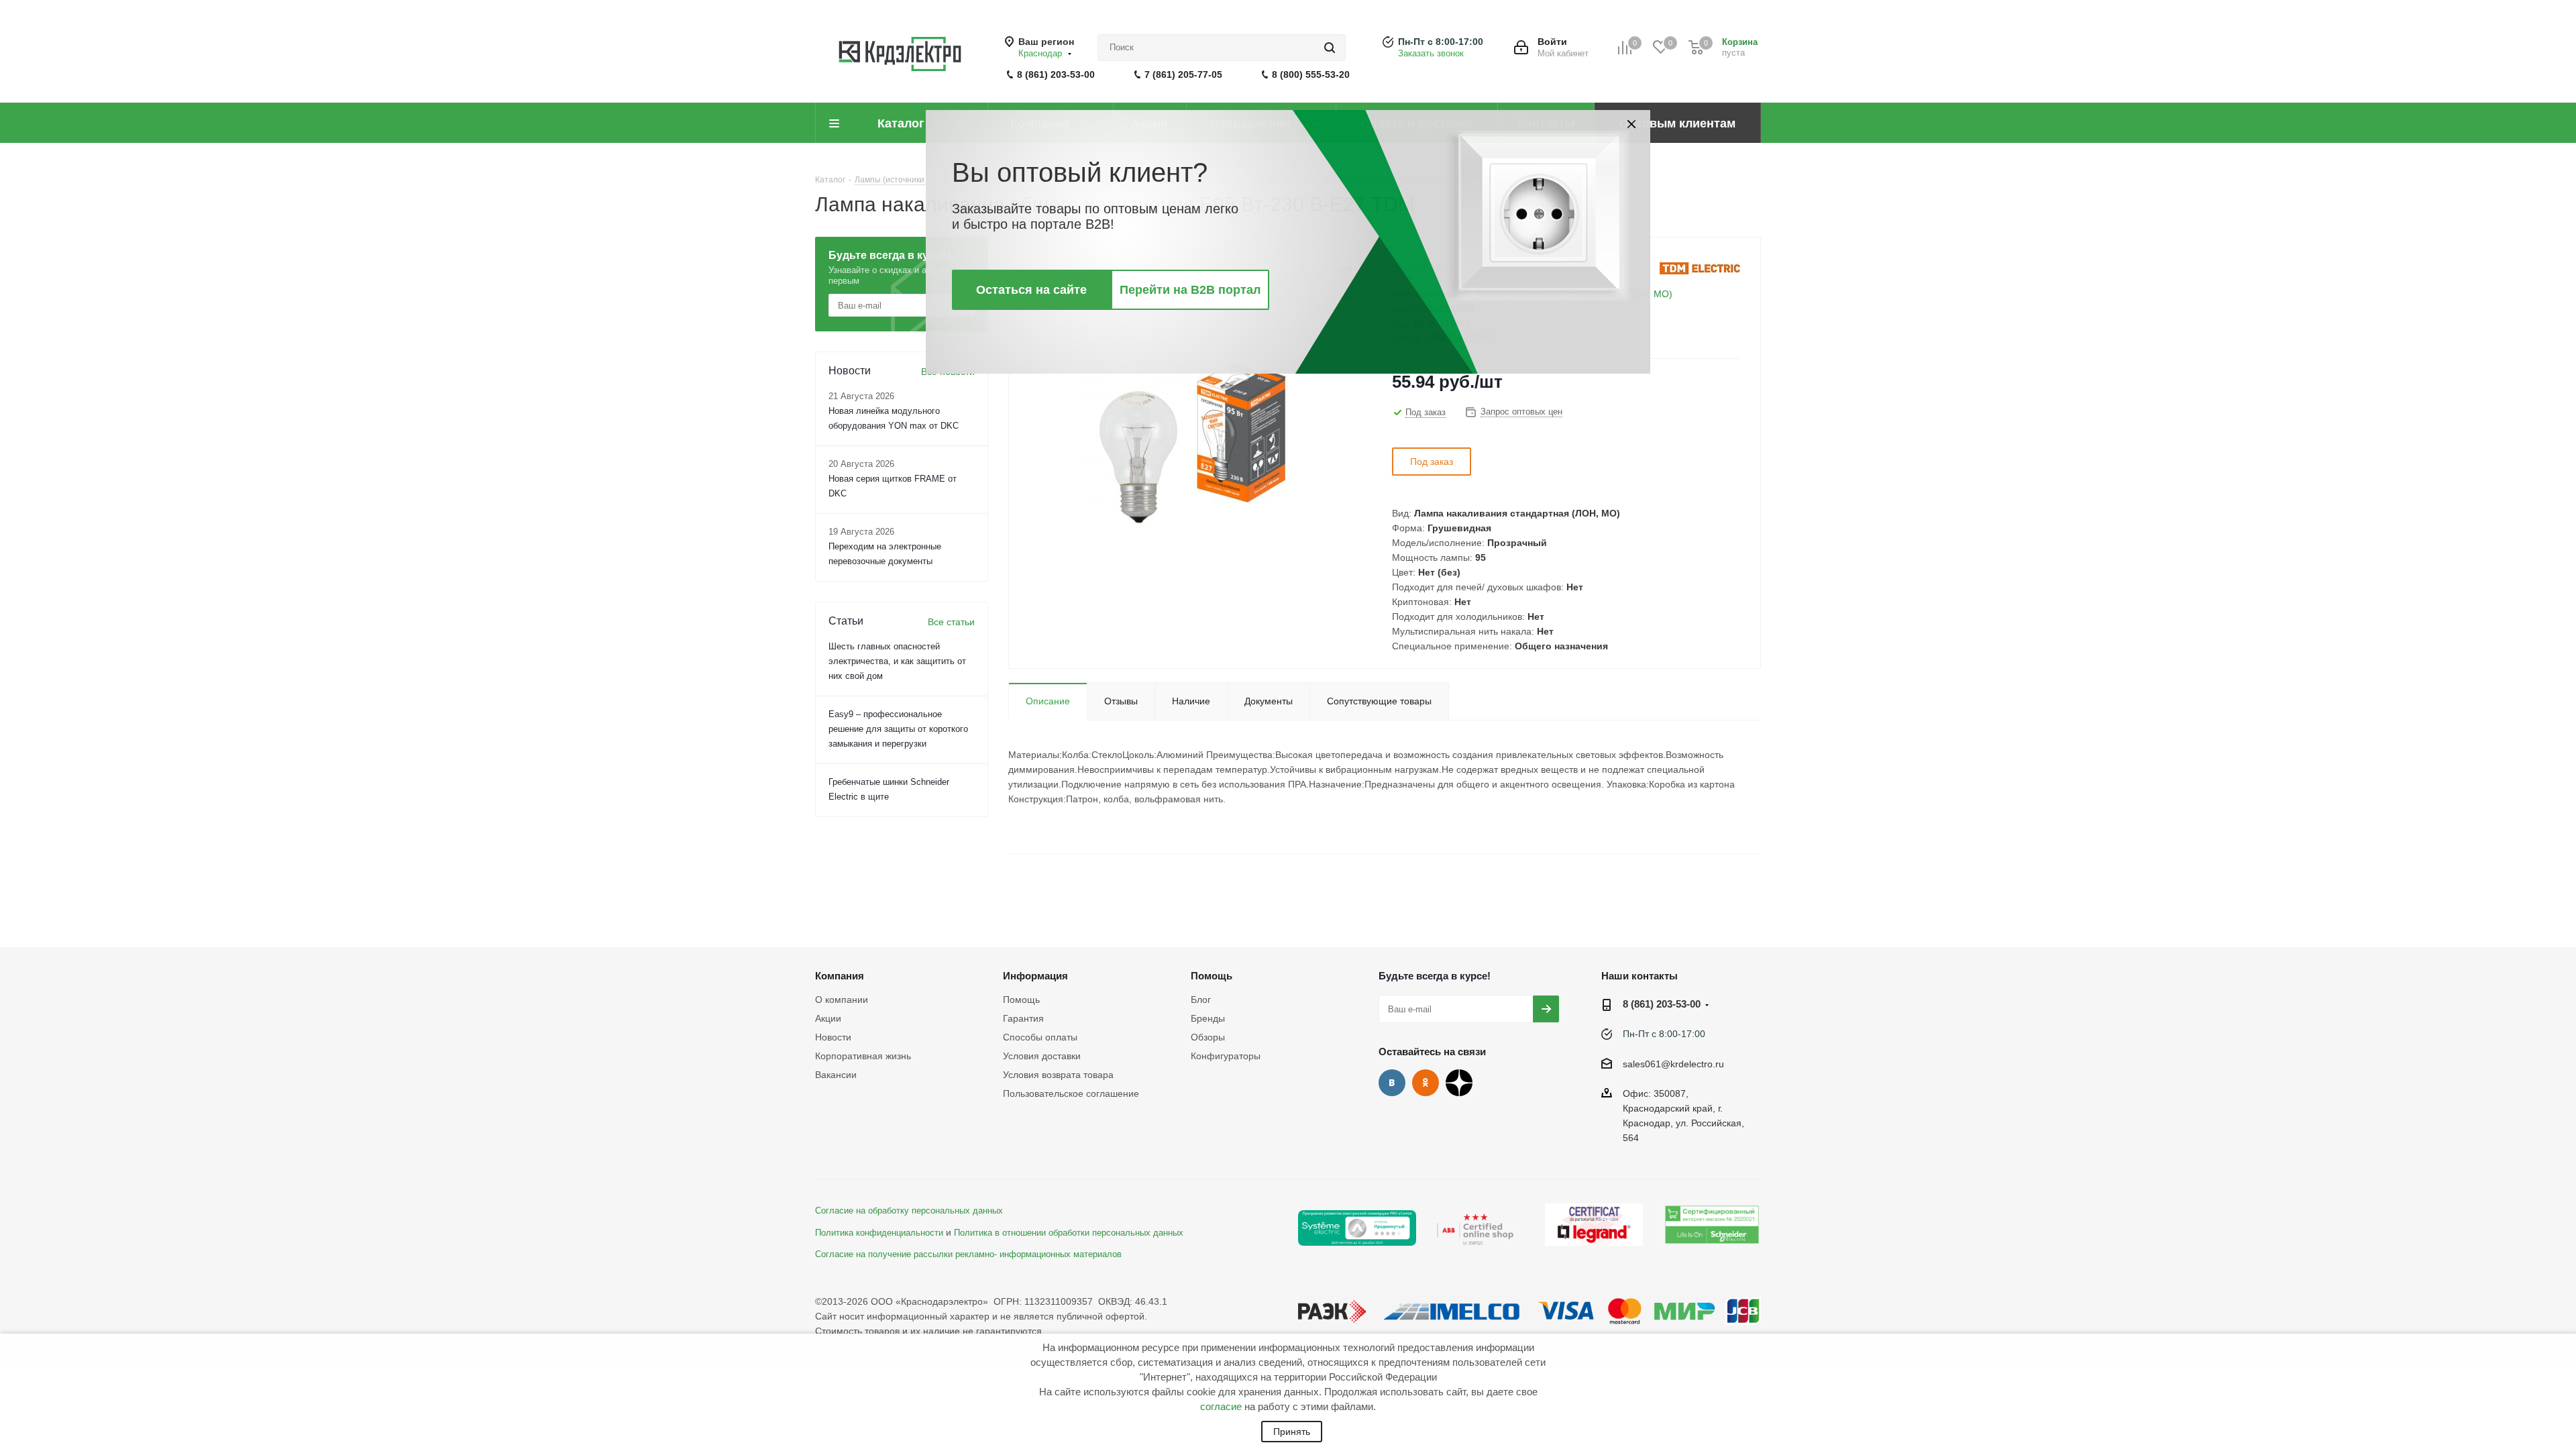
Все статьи (951, 622)
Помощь (1021, 1000)
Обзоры (1208, 1037)
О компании (842, 1000)
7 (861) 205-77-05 (1183, 74)
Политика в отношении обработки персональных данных (1069, 1233)
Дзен (1459, 1083)
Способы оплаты (1040, 1037)
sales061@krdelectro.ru (1673, 1064)
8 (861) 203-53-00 (1056, 74)
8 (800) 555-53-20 (1311, 74)
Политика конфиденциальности (879, 1233)
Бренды (1208, 1018)
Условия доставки (1042, 1056)
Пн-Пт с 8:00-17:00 (1441, 42)
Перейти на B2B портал (1190, 290)
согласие (1221, 1406)
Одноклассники (1426, 1083)
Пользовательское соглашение (1071, 1093)
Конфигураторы (1226, 1056)
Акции (828, 1018)
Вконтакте (1392, 1083)
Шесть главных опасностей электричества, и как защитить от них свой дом (897, 661)
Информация (1035, 976)
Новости (833, 1037)
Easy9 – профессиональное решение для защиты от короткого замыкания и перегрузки (898, 729)
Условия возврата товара (1058, 1075)
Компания (840, 976)
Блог (1201, 1000)
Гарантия (1023, 1018)
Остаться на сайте (1031, 290)
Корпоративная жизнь (863, 1056)
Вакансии (836, 1075)
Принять (1292, 1432)
